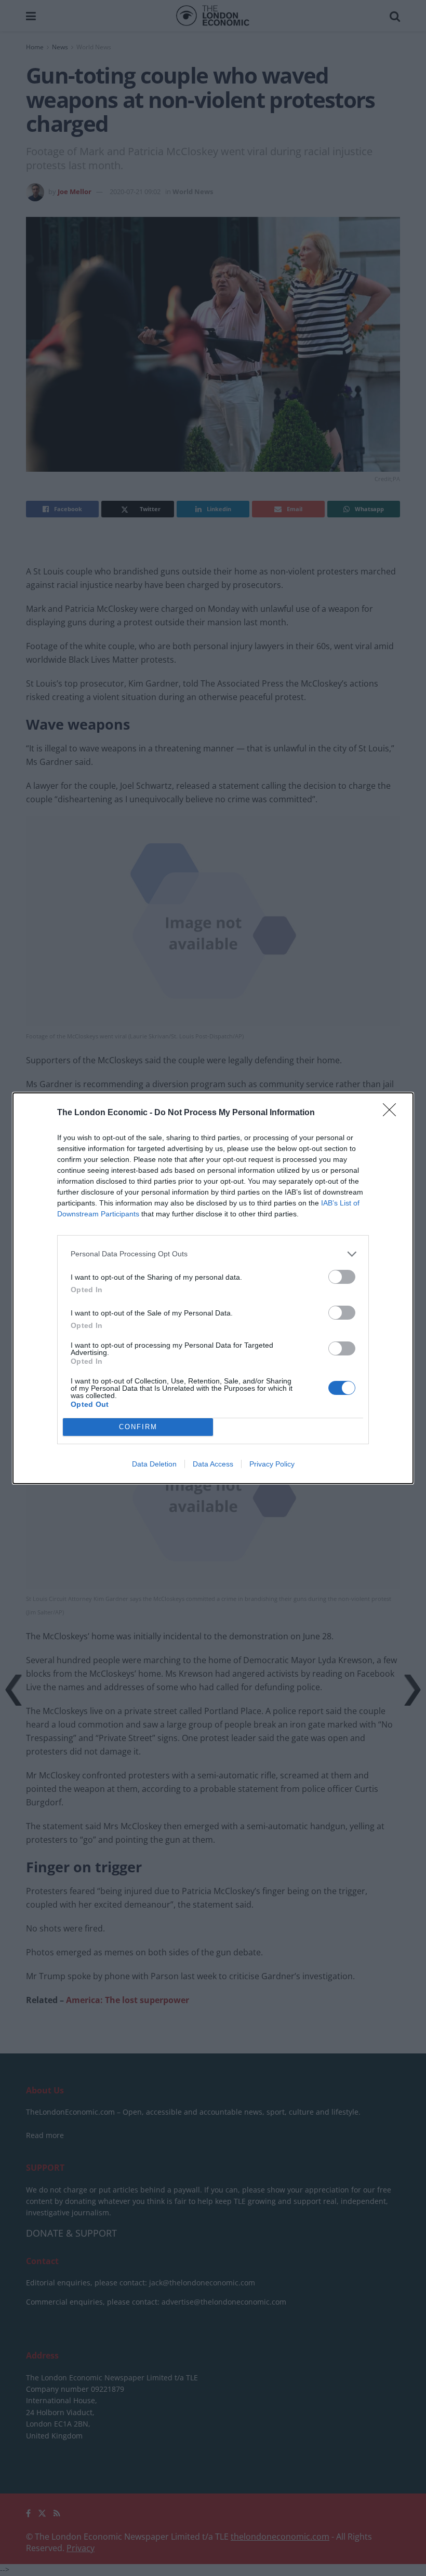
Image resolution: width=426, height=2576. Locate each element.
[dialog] (213, 1288)
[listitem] (213, 1254)
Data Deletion (154, 1464)
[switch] (342, 1277)
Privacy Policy (272, 1464)
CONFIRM (138, 1427)
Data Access (213, 1464)
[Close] (393, 1113)
